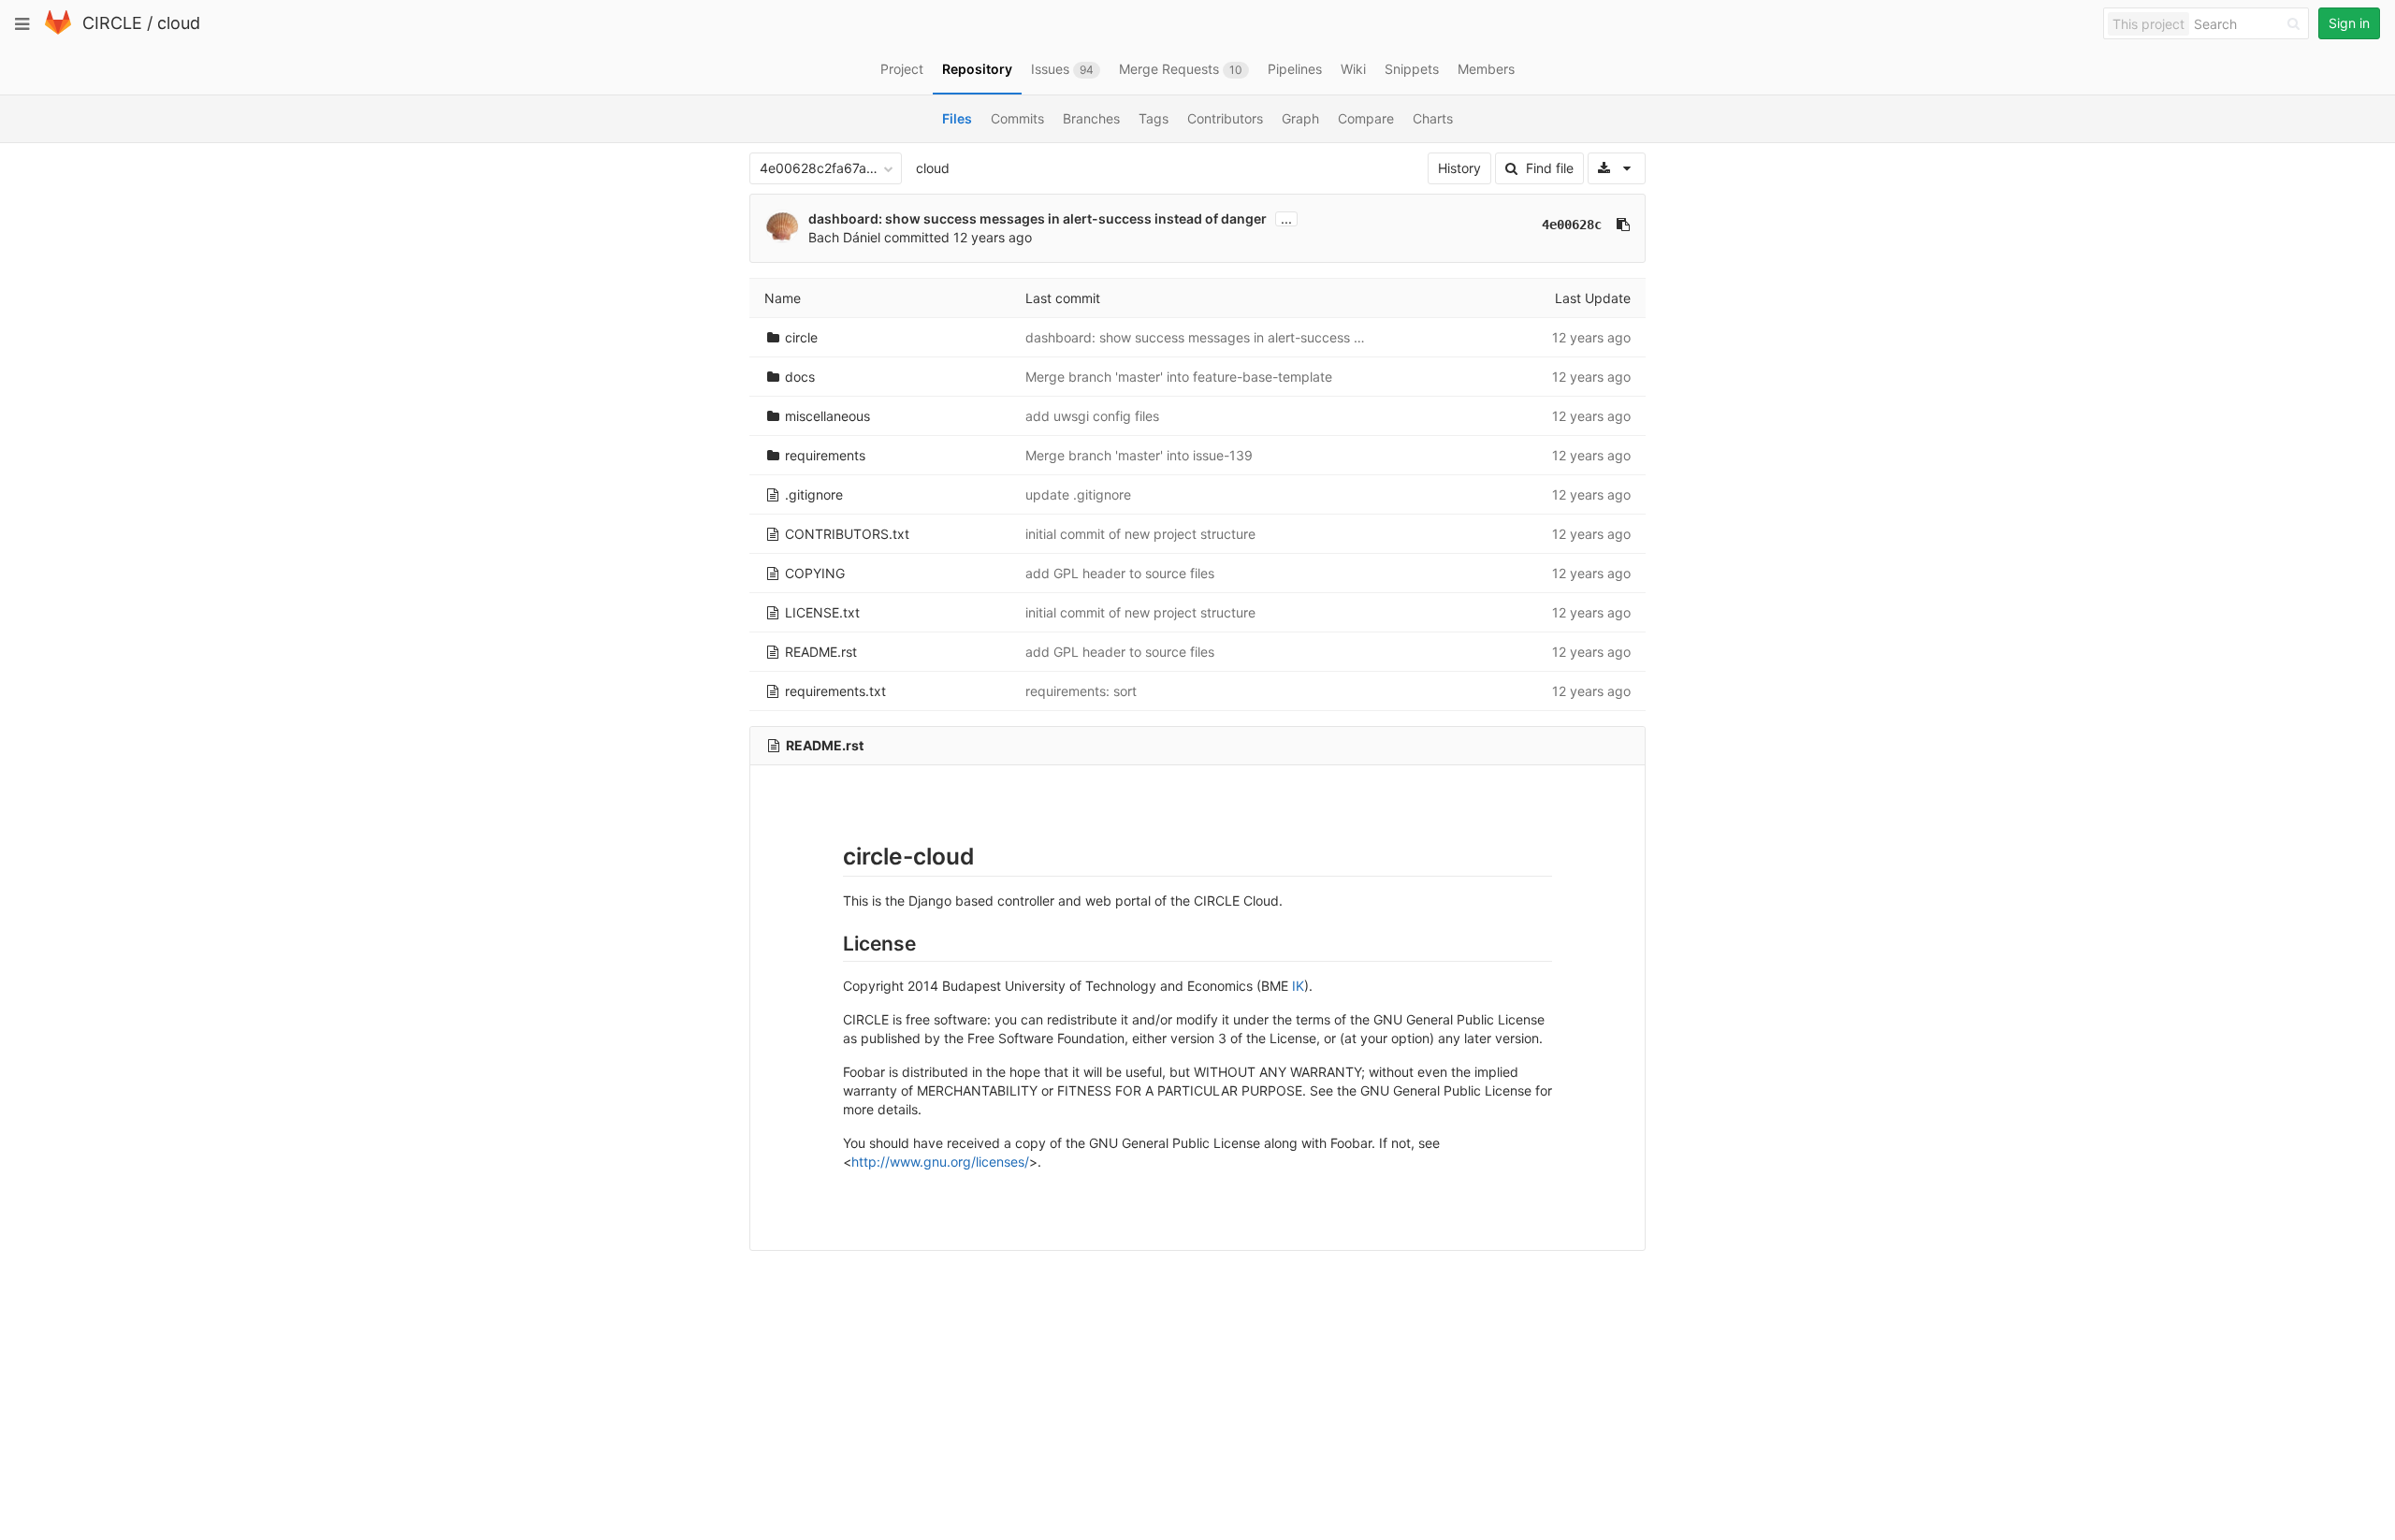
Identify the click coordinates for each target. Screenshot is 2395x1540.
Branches (1091, 118)
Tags (1154, 118)
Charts (1433, 118)
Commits (1017, 118)
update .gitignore (1078, 494)
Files (957, 118)
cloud (179, 23)
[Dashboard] (58, 30)
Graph (1300, 118)
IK (1298, 986)
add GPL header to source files (1120, 573)
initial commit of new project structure (1140, 534)
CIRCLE (112, 23)
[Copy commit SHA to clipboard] (1623, 225)
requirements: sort (1081, 691)
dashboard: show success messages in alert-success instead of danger (1038, 218)
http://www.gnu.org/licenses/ (940, 1162)
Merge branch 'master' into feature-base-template (1179, 377)
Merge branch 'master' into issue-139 (1139, 455)
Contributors (1225, 118)
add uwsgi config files (1092, 416)
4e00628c (1572, 225)
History (1459, 168)
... (1286, 219)
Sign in (2349, 23)
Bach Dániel (844, 237)
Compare (1366, 118)
